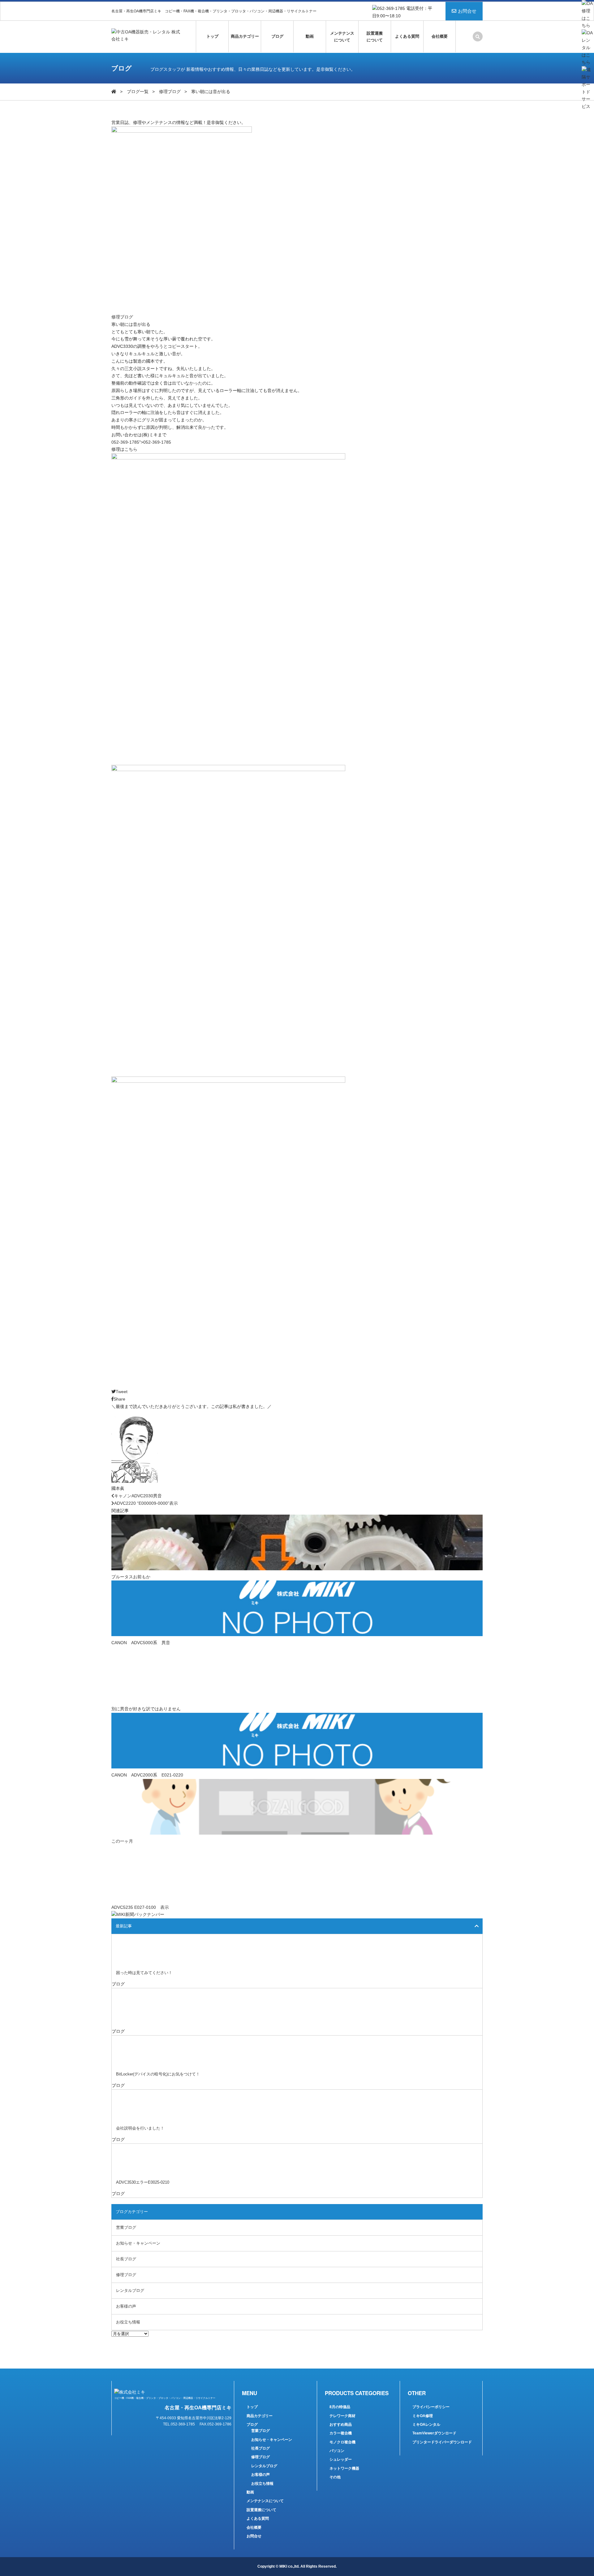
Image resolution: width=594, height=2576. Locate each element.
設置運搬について (375, 37)
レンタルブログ (130, 2290)
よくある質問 (407, 36)
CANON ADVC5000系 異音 (141, 1643)
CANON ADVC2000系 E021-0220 (147, 1775)
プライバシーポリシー (431, 2407)
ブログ (277, 36)
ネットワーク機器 (344, 2468)
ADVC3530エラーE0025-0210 (143, 2182)
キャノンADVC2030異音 (138, 1496)
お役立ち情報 (128, 2322)
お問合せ (467, 11)
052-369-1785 (125, 442)
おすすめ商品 (341, 2425)
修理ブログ (170, 92)
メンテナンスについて (342, 37)
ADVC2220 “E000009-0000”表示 (146, 1503)
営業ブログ (126, 2227)
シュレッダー (341, 2459)
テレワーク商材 (342, 2416)
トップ (212, 36)
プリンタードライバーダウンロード (442, 2442)
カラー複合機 (341, 2433)
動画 (310, 36)
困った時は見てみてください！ (144, 1973)
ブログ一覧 (138, 92)
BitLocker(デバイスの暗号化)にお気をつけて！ (158, 2074)
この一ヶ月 (122, 1841)
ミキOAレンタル (426, 2425)
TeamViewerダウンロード (434, 2433)
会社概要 (440, 36)
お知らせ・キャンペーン (138, 2243)
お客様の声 (126, 2306)
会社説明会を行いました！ (140, 2128)
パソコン (337, 2451)
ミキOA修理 (423, 2416)
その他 (335, 2477)
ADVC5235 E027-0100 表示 (140, 1907)
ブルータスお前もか (131, 1577)
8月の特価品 (340, 2407)
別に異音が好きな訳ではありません (146, 1709)
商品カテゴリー (245, 36)
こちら (131, 449)
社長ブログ (126, 2259)
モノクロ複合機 (342, 2442)
